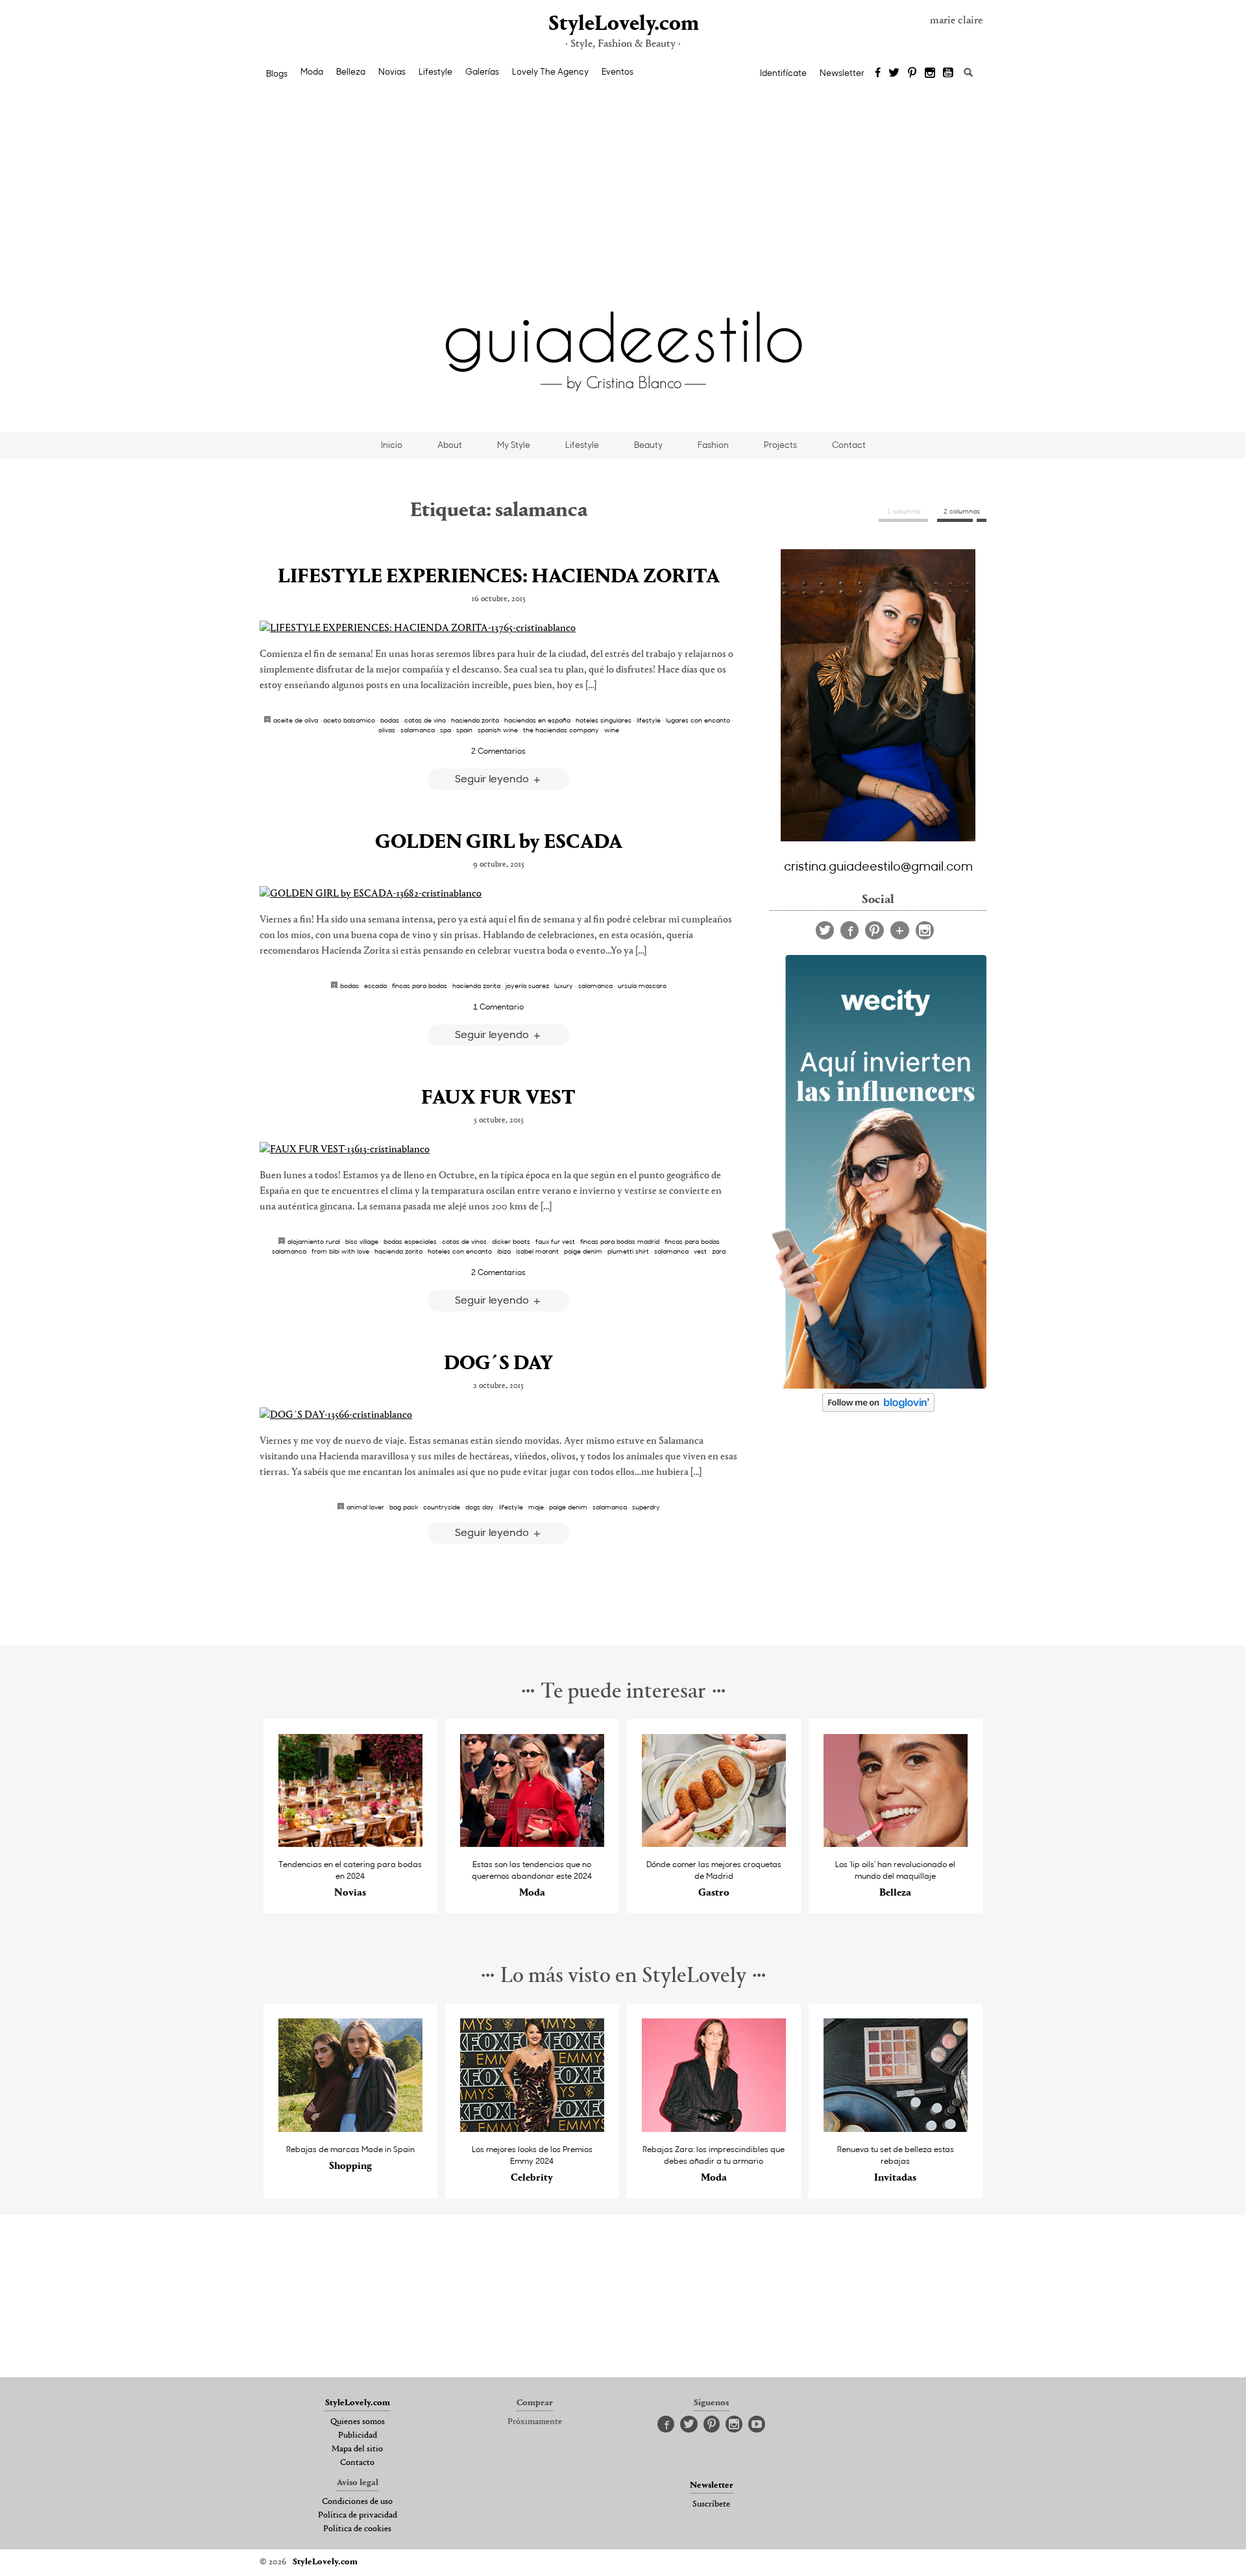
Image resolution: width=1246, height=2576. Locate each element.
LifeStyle (649, 720)
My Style (514, 445)
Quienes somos (358, 2422)
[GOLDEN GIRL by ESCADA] (498, 894)
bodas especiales (410, 1241)
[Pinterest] (912, 73)
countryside (442, 1507)
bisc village (362, 1241)
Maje (536, 1507)
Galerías (482, 71)
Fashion (713, 445)
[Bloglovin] (900, 930)
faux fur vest (555, 1241)
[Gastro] (714, 1843)
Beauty (648, 445)
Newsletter (842, 73)
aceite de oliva (296, 720)
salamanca (418, 730)
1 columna (904, 511)
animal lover (365, 1507)
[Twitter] (894, 73)
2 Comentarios (498, 750)
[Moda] (532, 1843)
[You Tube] (949, 73)
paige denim (583, 1251)
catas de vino (425, 720)
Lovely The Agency (550, 71)
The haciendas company (561, 730)
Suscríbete (711, 2505)
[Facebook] (878, 73)
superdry (646, 1507)
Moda (312, 71)
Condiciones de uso (357, 2502)
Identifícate (783, 73)
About (450, 445)
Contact (849, 445)
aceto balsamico (349, 720)
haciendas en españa (537, 720)
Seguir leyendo (493, 778)
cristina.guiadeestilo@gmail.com (878, 865)
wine (612, 730)
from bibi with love (340, 1251)
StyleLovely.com (623, 24)
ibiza (504, 1251)
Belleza (351, 71)
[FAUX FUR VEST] (498, 1150)
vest (700, 1251)
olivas (387, 730)
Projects (780, 445)
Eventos (617, 71)
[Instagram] (930, 73)
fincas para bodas (420, 985)
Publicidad (358, 2436)
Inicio (392, 445)
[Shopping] (351, 2128)
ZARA (719, 1251)
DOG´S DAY (498, 1364)
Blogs (277, 73)
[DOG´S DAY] (498, 1415)
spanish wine (498, 730)
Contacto (357, 2463)
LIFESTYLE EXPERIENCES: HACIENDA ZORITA (499, 577)
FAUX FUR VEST (498, 1098)
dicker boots (511, 1241)
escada (375, 985)
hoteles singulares (604, 720)
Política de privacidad (358, 2516)
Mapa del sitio (357, 2449)
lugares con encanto (698, 720)
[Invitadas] (896, 2128)
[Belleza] (896, 1843)
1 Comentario (498, 1006)
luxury (564, 985)
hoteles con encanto (460, 1251)
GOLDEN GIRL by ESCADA (499, 843)
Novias (392, 71)
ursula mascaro (642, 985)
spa (446, 730)
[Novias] (351, 1843)
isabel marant (537, 1251)
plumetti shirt (628, 1251)
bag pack (404, 1507)
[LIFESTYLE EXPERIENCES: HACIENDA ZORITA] (498, 628)
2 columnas (962, 511)
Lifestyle (435, 71)
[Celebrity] (532, 2128)
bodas (390, 720)
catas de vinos (464, 1241)
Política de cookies (357, 2529)
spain (464, 730)
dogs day (480, 1507)
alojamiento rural (314, 1241)
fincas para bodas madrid (620, 1241)
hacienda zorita (475, 720)
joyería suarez (527, 985)
